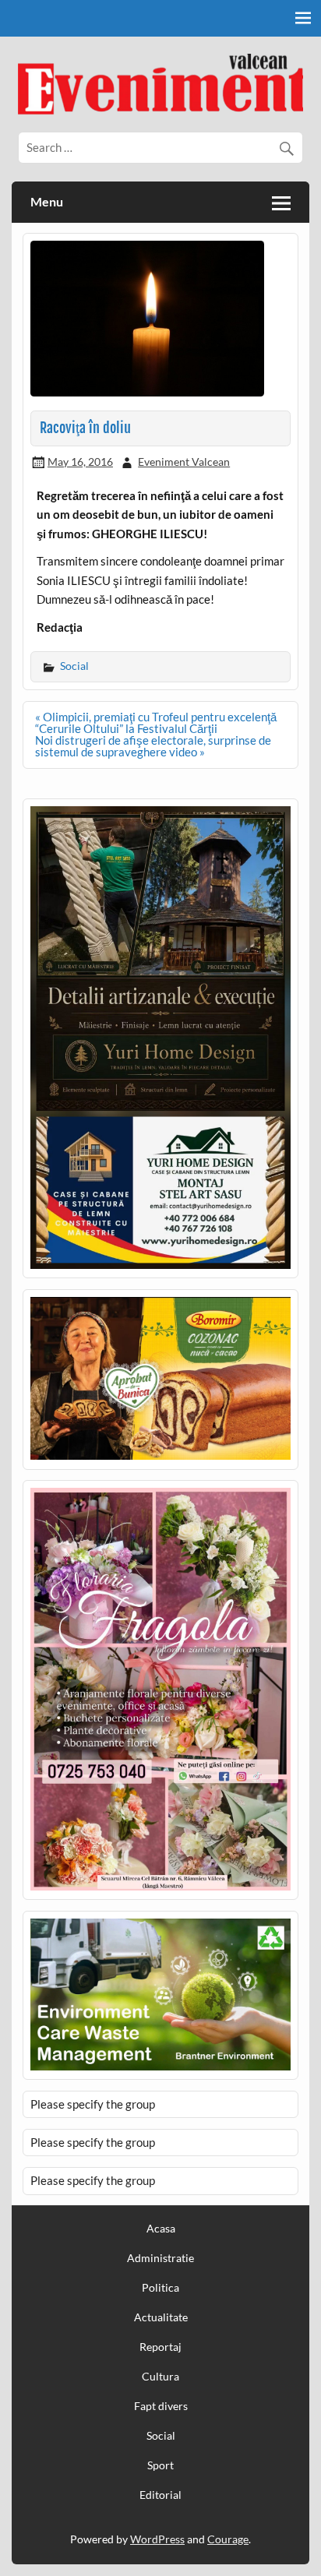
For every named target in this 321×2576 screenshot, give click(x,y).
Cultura (160, 2377)
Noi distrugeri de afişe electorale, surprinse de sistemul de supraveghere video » (153, 746)
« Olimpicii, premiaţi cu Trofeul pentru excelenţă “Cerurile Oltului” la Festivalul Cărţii (156, 722)
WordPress (157, 2539)
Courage (228, 2539)
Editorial (160, 2495)
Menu (47, 201)
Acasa (161, 2229)
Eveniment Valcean (184, 462)
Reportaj (160, 2347)
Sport (160, 2465)
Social (74, 666)
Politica (160, 2288)
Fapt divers (161, 2406)
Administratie (160, 2258)
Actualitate (161, 2317)
